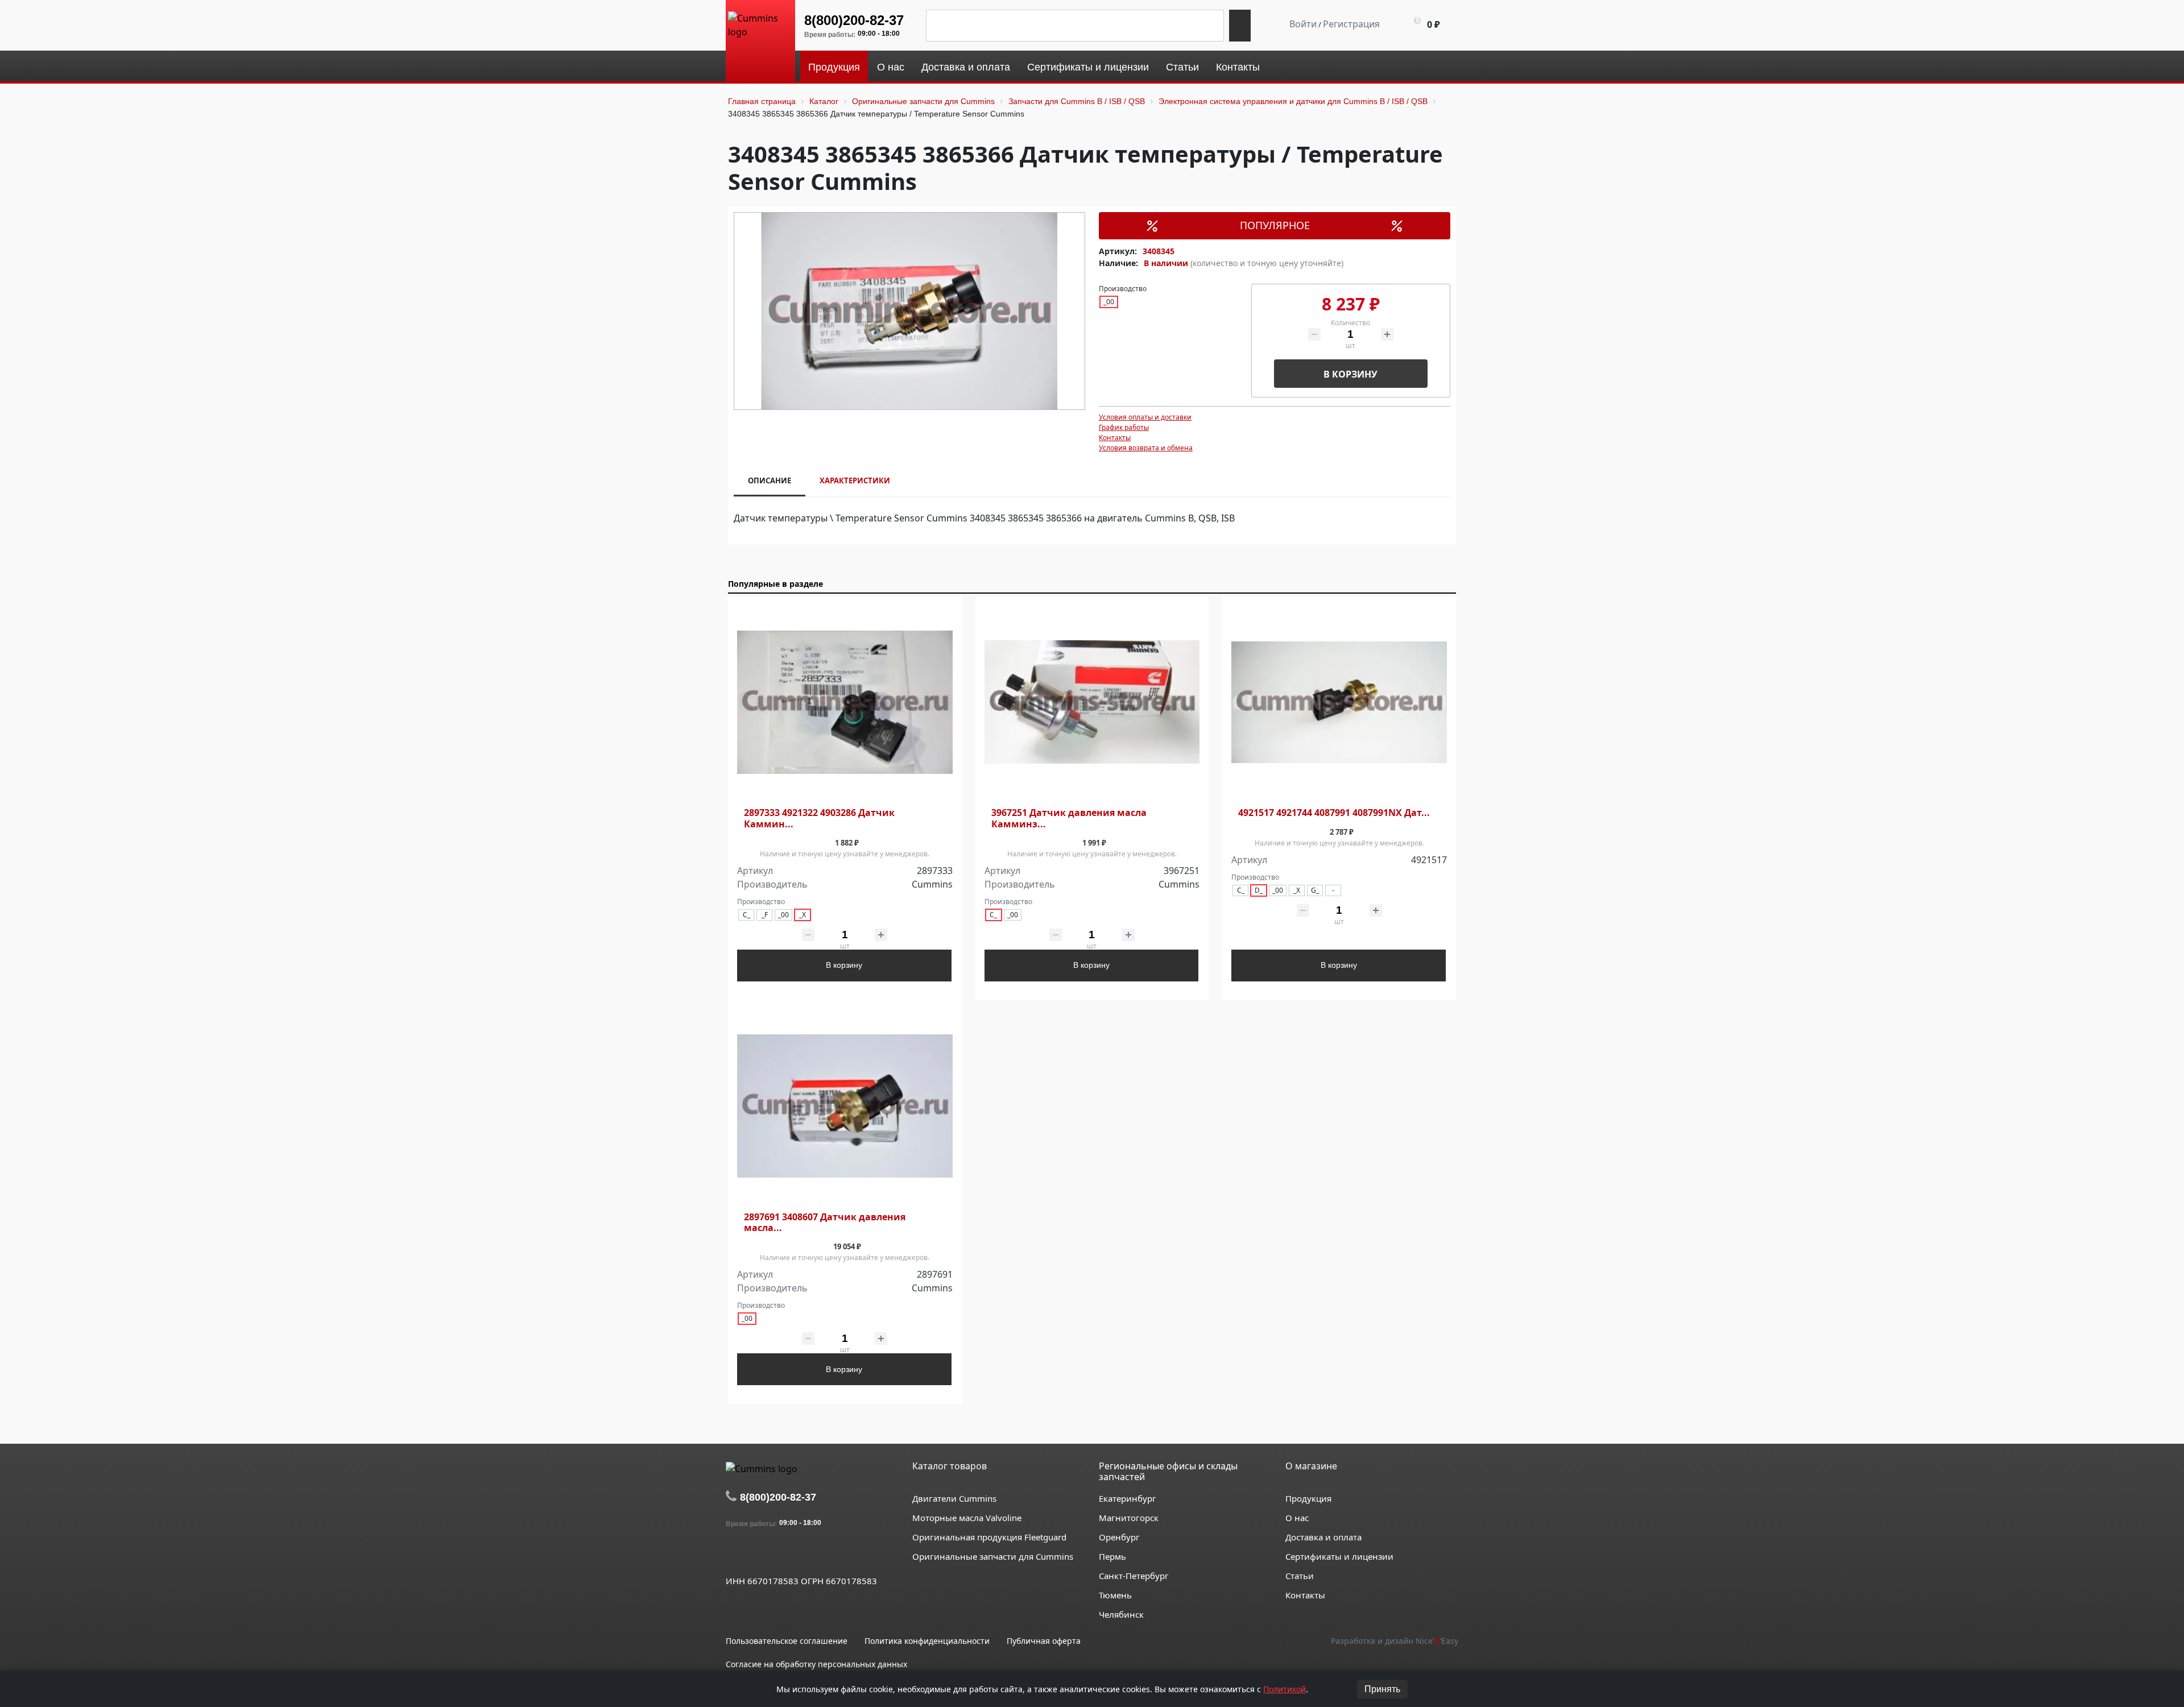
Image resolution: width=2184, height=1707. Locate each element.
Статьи (1300, 1576)
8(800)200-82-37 (854, 20)
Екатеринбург (1128, 1498)
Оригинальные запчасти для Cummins (993, 1556)
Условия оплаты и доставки (1145, 417)
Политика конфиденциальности (927, 1641)
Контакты (1115, 438)
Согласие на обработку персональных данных (816, 1664)
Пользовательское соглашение (787, 1641)
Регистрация (1351, 24)
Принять (1382, 1689)
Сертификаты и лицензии (1339, 1556)
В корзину (1350, 374)
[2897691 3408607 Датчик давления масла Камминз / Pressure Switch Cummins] (845, 1106)
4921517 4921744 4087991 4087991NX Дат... (1334, 813)
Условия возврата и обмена (1146, 448)
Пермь (1112, 1556)
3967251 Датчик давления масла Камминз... (1069, 818)
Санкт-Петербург (1134, 1576)
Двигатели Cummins (954, 1498)
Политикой (1285, 1689)
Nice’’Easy (1437, 1641)
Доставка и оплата (1323, 1537)
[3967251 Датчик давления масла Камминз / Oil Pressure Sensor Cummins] (1092, 703)
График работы (1124, 427)
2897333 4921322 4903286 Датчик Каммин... (819, 818)
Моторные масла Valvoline (967, 1518)
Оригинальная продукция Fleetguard (989, 1537)
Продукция (1308, 1498)
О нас (1297, 1518)
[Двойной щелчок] (734, 1555)
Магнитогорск (1129, 1518)
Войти (1303, 24)
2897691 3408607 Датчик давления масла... (825, 1223)
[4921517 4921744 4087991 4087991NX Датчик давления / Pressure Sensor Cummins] (1339, 703)
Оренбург (1119, 1537)
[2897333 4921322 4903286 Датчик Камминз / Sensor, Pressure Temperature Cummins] (845, 703)
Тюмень (1115, 1595)
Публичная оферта (1044, 1641)
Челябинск (1121, 1614)
